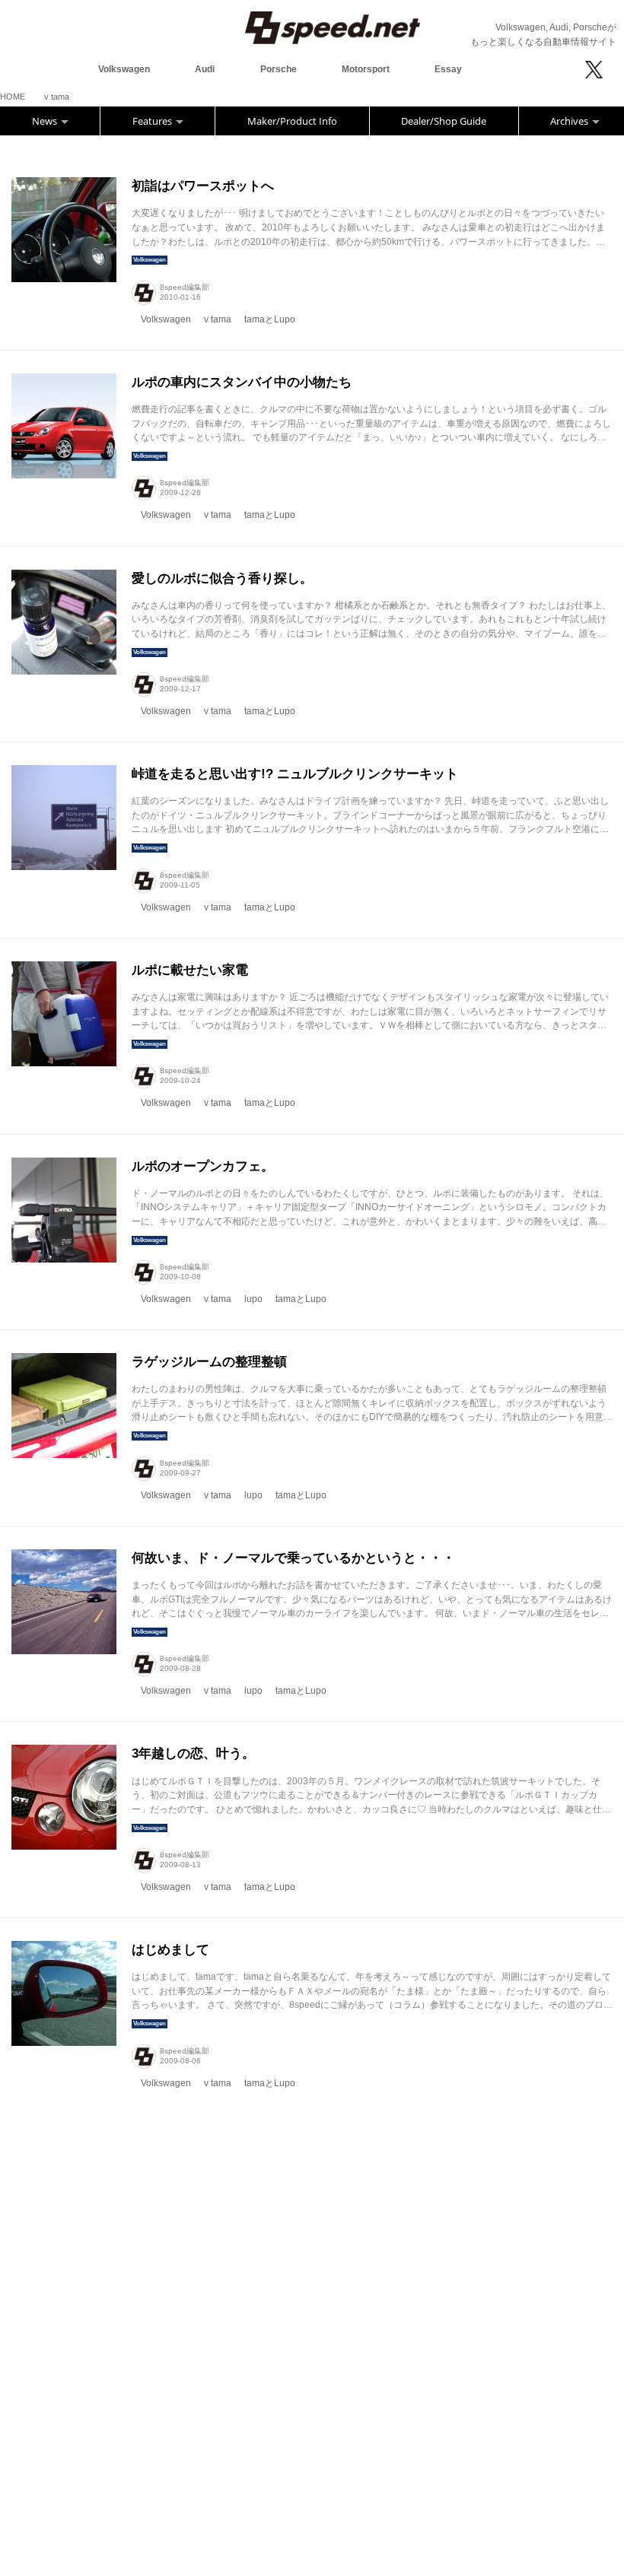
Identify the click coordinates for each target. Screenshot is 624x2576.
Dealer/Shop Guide (444, 121)
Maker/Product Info (292, 121)
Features (153, 121)
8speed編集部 (185, 287)
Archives (570, 121)
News (46, 121)
